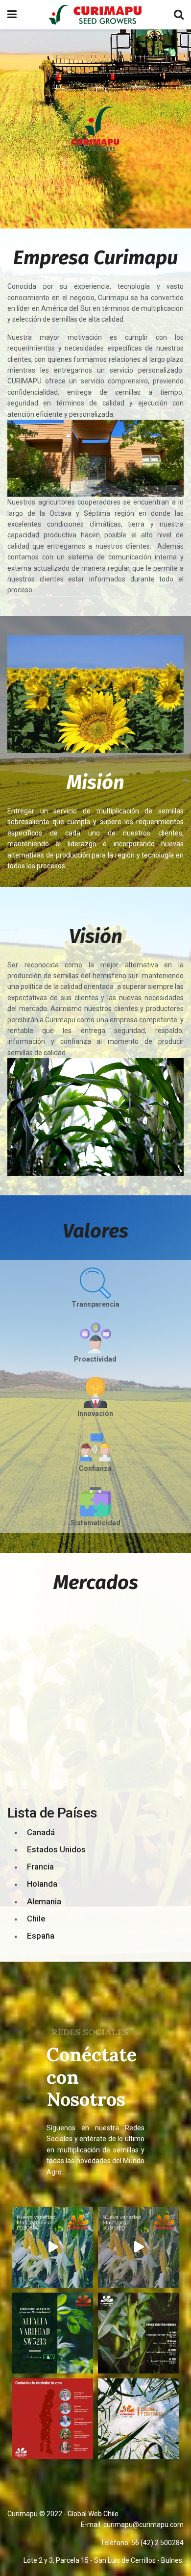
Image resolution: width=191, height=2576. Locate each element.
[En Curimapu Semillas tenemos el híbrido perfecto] (138, 2333)
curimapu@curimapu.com (143, 2525)
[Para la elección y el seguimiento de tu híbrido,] (53, 2419)
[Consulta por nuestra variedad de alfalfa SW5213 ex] (53, 2333)
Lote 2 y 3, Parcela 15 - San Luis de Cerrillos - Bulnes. (104, 2560)
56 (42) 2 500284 (157, 2543)
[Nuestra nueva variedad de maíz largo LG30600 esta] (138, 2247)
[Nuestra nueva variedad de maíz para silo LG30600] (53, 2247)
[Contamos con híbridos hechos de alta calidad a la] (138, 2419)
